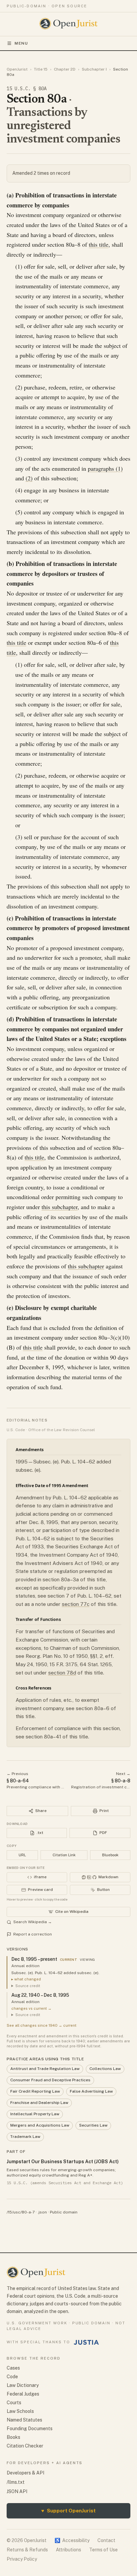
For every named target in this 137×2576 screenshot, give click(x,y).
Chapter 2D (65, 69)
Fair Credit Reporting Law (35, 2091)
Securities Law (93, 2125)
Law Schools (20, 2411)
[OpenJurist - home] (69, 24)
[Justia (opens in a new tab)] (86, 2342)
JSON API (17, 2491)
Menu (21, 43)
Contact (106, 2540)
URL (22, 1855)
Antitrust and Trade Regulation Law (45, 2069)
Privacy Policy (22, 2559)
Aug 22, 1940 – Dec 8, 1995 (40, 1995)
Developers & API (25, 2473)
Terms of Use (103, 2550)
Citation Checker (25, 2446)
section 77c (76, 1604)
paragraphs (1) (105, 468)
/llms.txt (16, 2482)
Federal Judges (23, 2394)
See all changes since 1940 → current (42, 2025)
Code (12, 2377)
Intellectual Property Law (35, 2114)
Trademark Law (25, 2137)
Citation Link (64, 1855)
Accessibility (72, 2540)
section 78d (62, 1673)
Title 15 (41, 69)
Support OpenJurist (68, 2511)
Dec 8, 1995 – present (34, 1959)
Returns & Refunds (27, 2550)
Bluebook (110, 1855)
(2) (29, 478)
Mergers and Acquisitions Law (40, 2125)
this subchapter (60, 1207)
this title (99, 244)
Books (13, 2437)
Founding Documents (30, 2429)
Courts (14, 2403)
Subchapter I (94, 69)
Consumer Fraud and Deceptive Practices (50, 2080)
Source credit (28, 1986)
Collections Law (105, 2069)
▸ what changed (26, 1979)
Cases (13, 2368)
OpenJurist (17, 69)
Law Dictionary (23, 2385)
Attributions (68, 2550)
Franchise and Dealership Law (39, 2103)
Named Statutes (24, 2420)
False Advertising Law (91, 2091)
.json (42, 2212)
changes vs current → (31, 2008)
